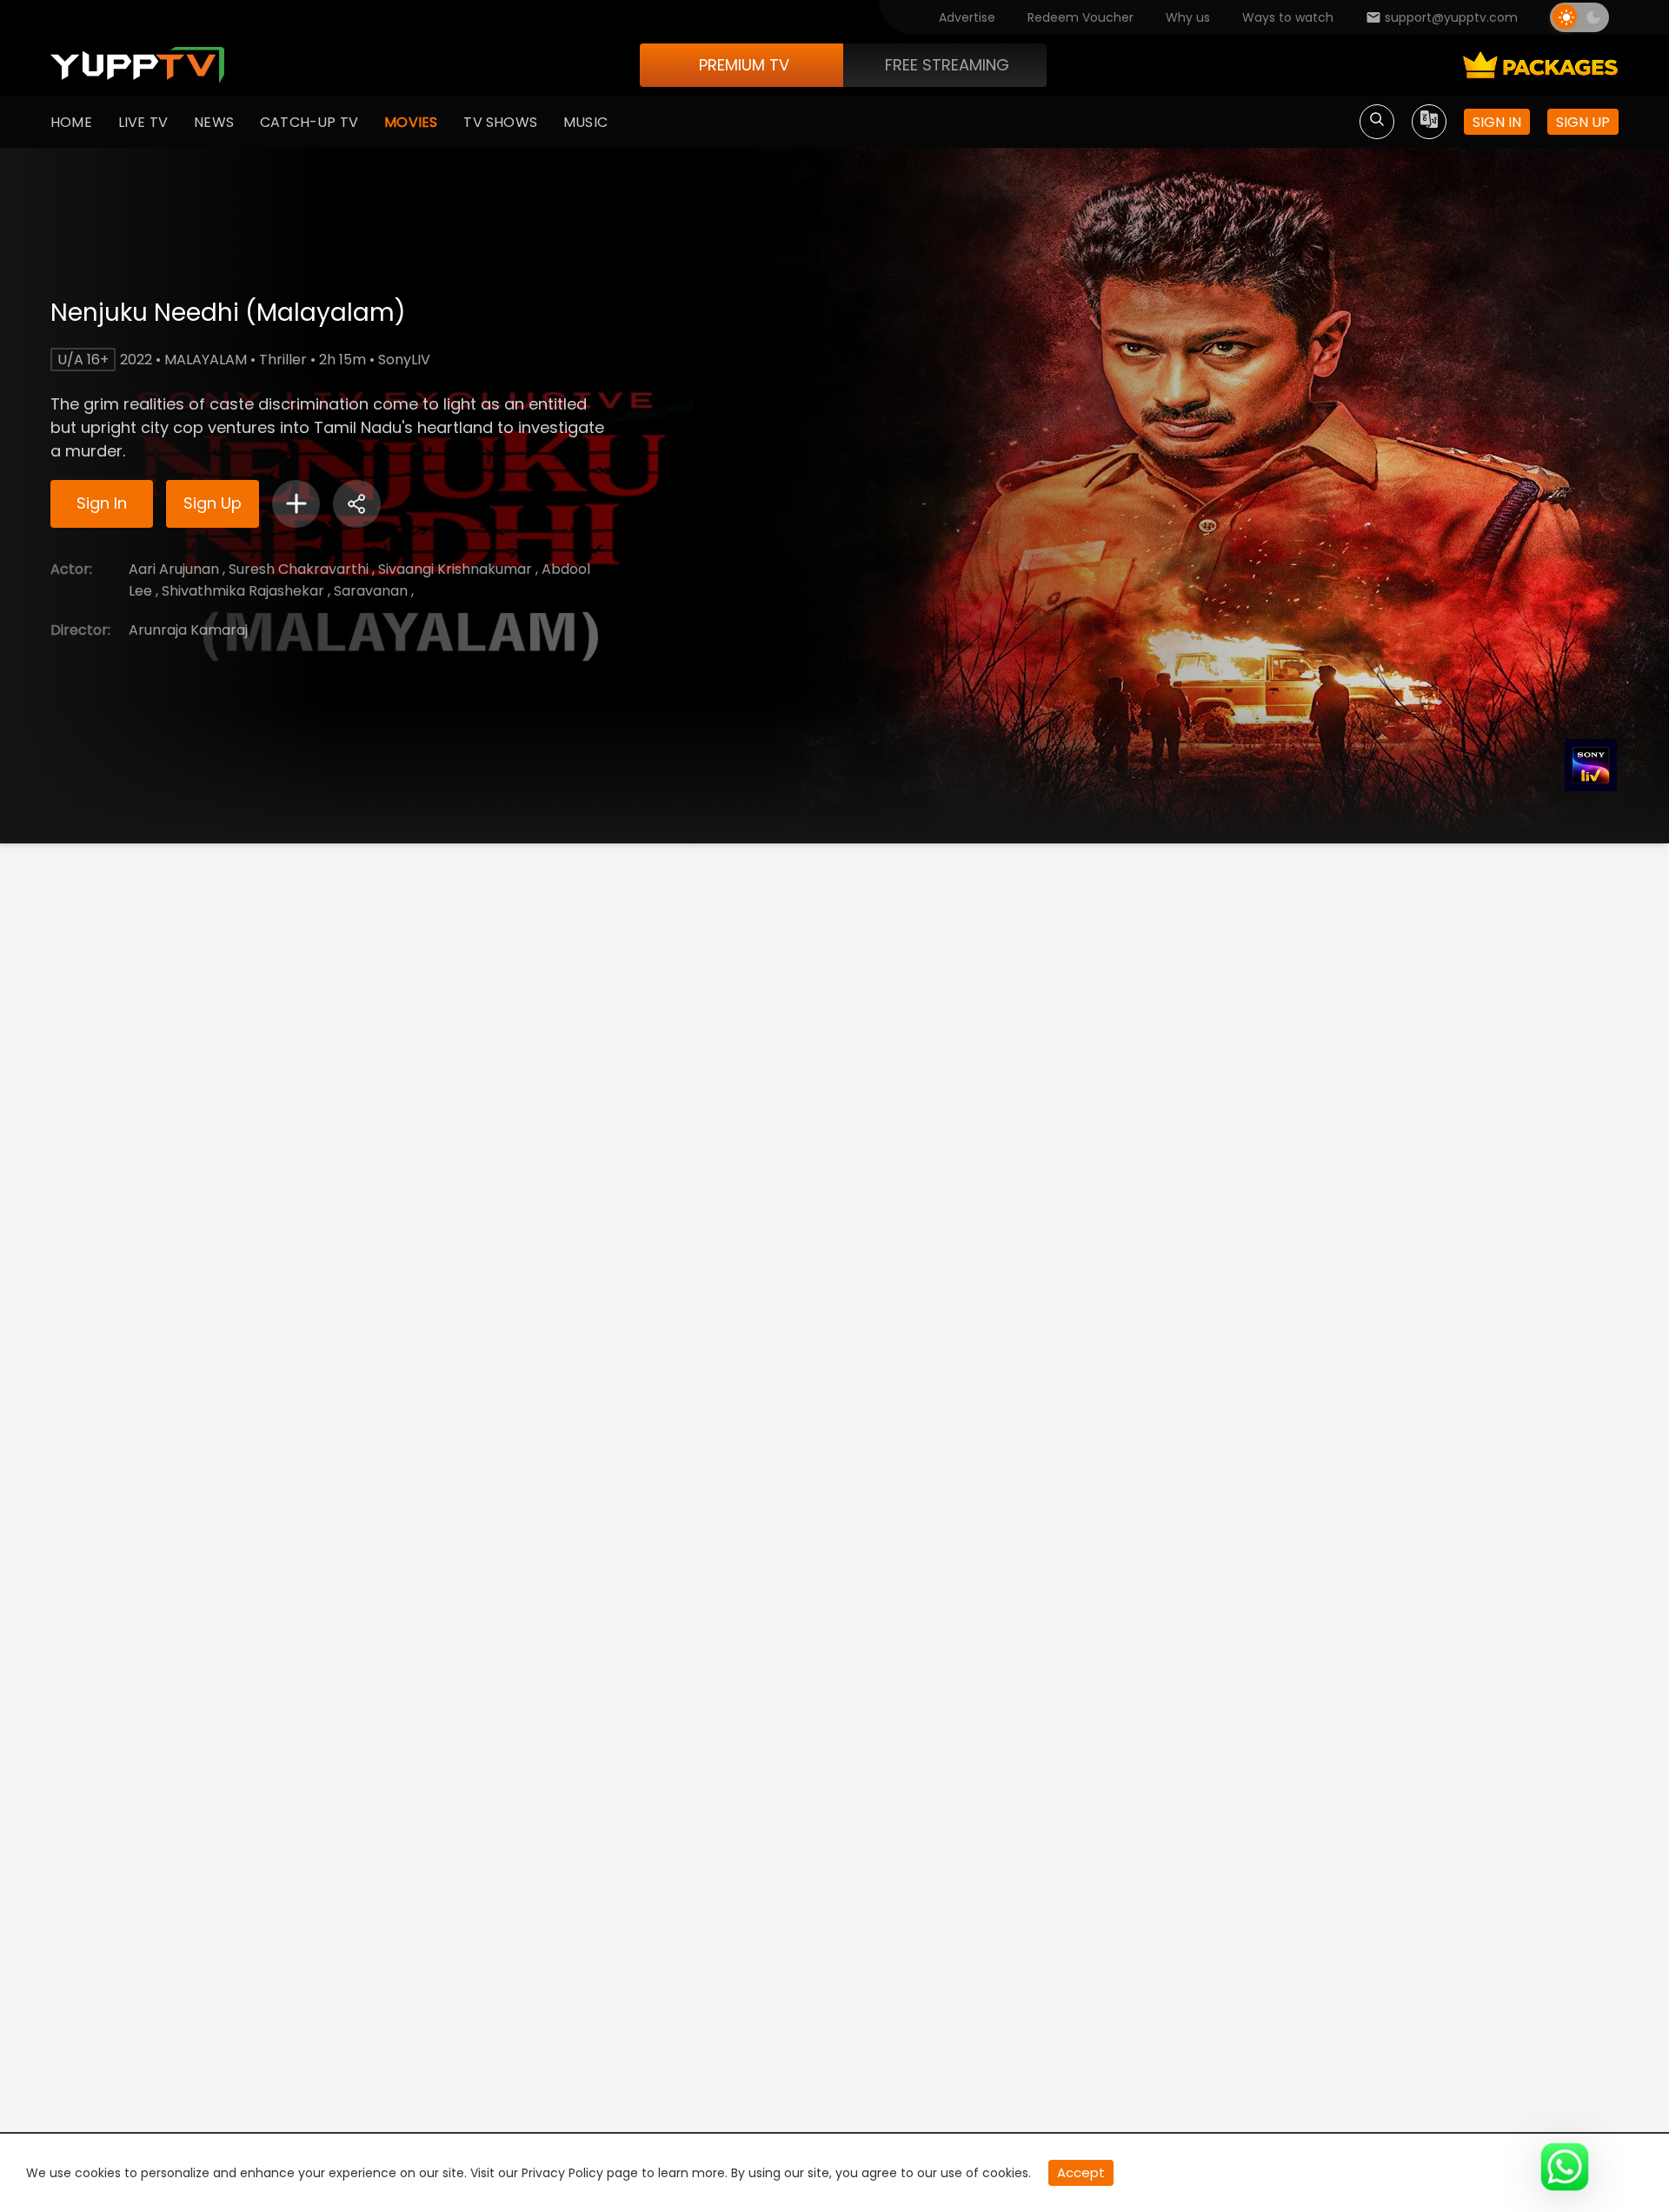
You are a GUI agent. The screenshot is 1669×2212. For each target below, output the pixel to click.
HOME (71, 122)
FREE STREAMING (947, 65)
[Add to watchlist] (296, 504)
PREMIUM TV (744, 65)
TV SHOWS (500, 122)
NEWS (214, 122)
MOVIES (411, 122)
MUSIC (585, 122)
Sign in (1497, 122)
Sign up (1583, 122)
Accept (1081, 2172)
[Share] (357, 504)
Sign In (102, 503)
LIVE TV (143, 122)
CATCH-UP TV (309, 122)
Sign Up (213, 503)
